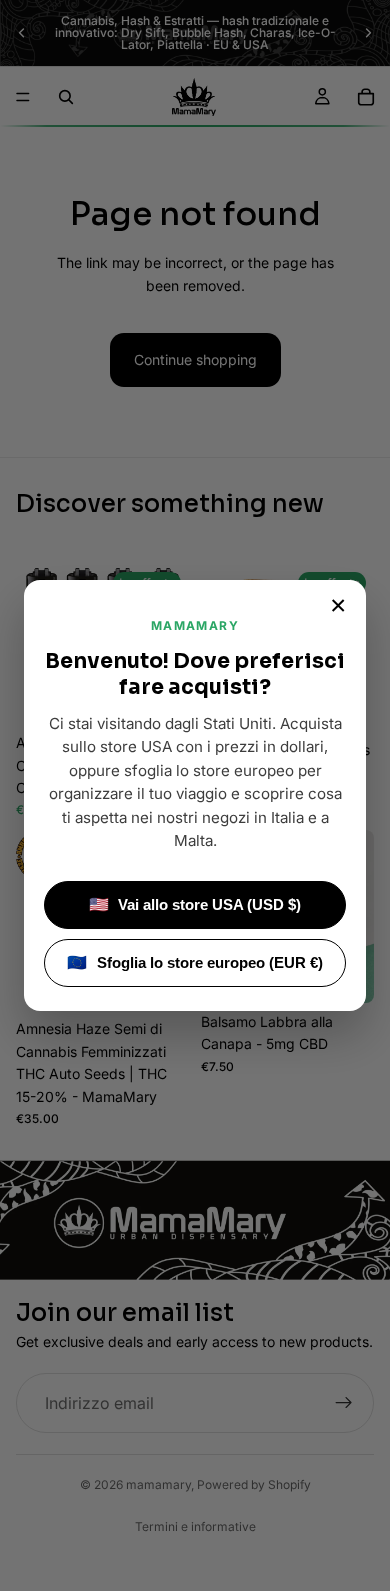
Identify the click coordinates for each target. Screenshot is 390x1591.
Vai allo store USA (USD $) (195, 904)
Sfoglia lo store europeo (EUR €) (195, 962)
